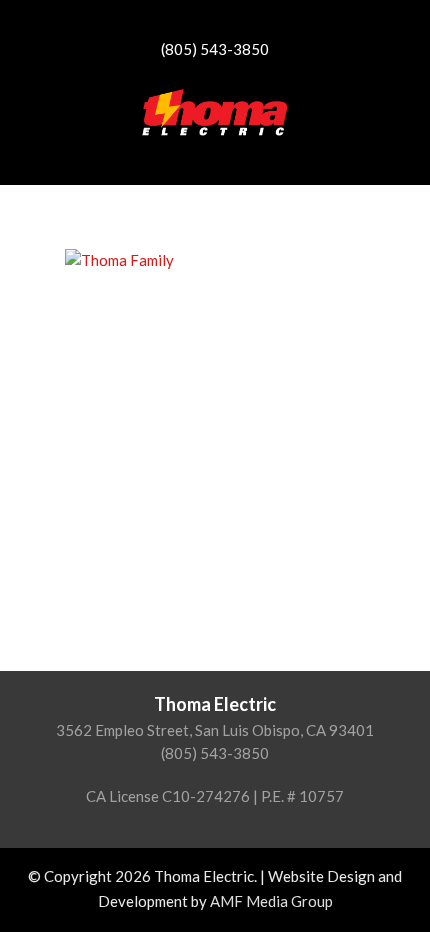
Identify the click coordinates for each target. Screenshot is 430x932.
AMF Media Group (271, 901)
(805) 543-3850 (215, 49)
